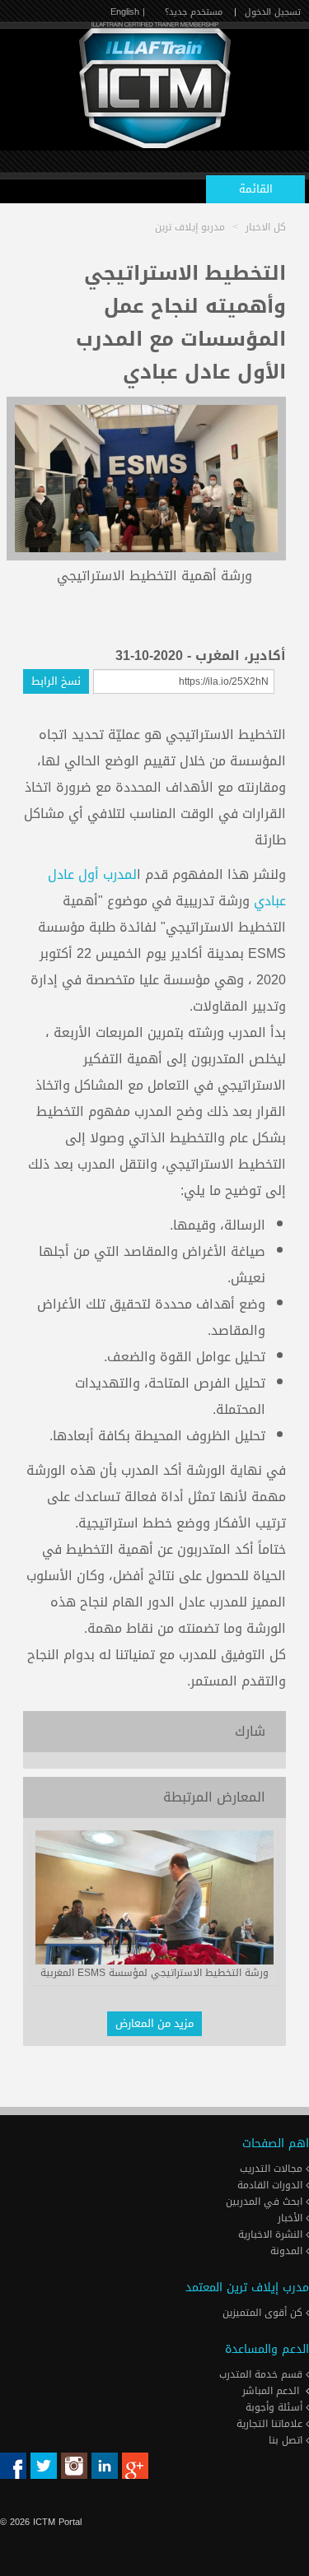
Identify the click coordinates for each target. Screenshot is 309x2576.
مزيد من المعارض (154, 2023)
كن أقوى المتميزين (264, 2313)
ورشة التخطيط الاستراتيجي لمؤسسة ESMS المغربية (154, 1973)
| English (128, 12)
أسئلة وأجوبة (276, 2407)
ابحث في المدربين (266, 2202)
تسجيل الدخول (273, 12)
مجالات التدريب (273, 2169)
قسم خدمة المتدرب (262, 2374)
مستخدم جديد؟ (194, 12)
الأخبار (292, 2218)
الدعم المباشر (271, 2391)
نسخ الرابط (56, 681)
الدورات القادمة (272, 2185)
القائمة (256, 189)
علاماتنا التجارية (271, 2424)
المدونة (288, 2251)
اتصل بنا (287, 2440)
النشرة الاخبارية (272, 2234)
